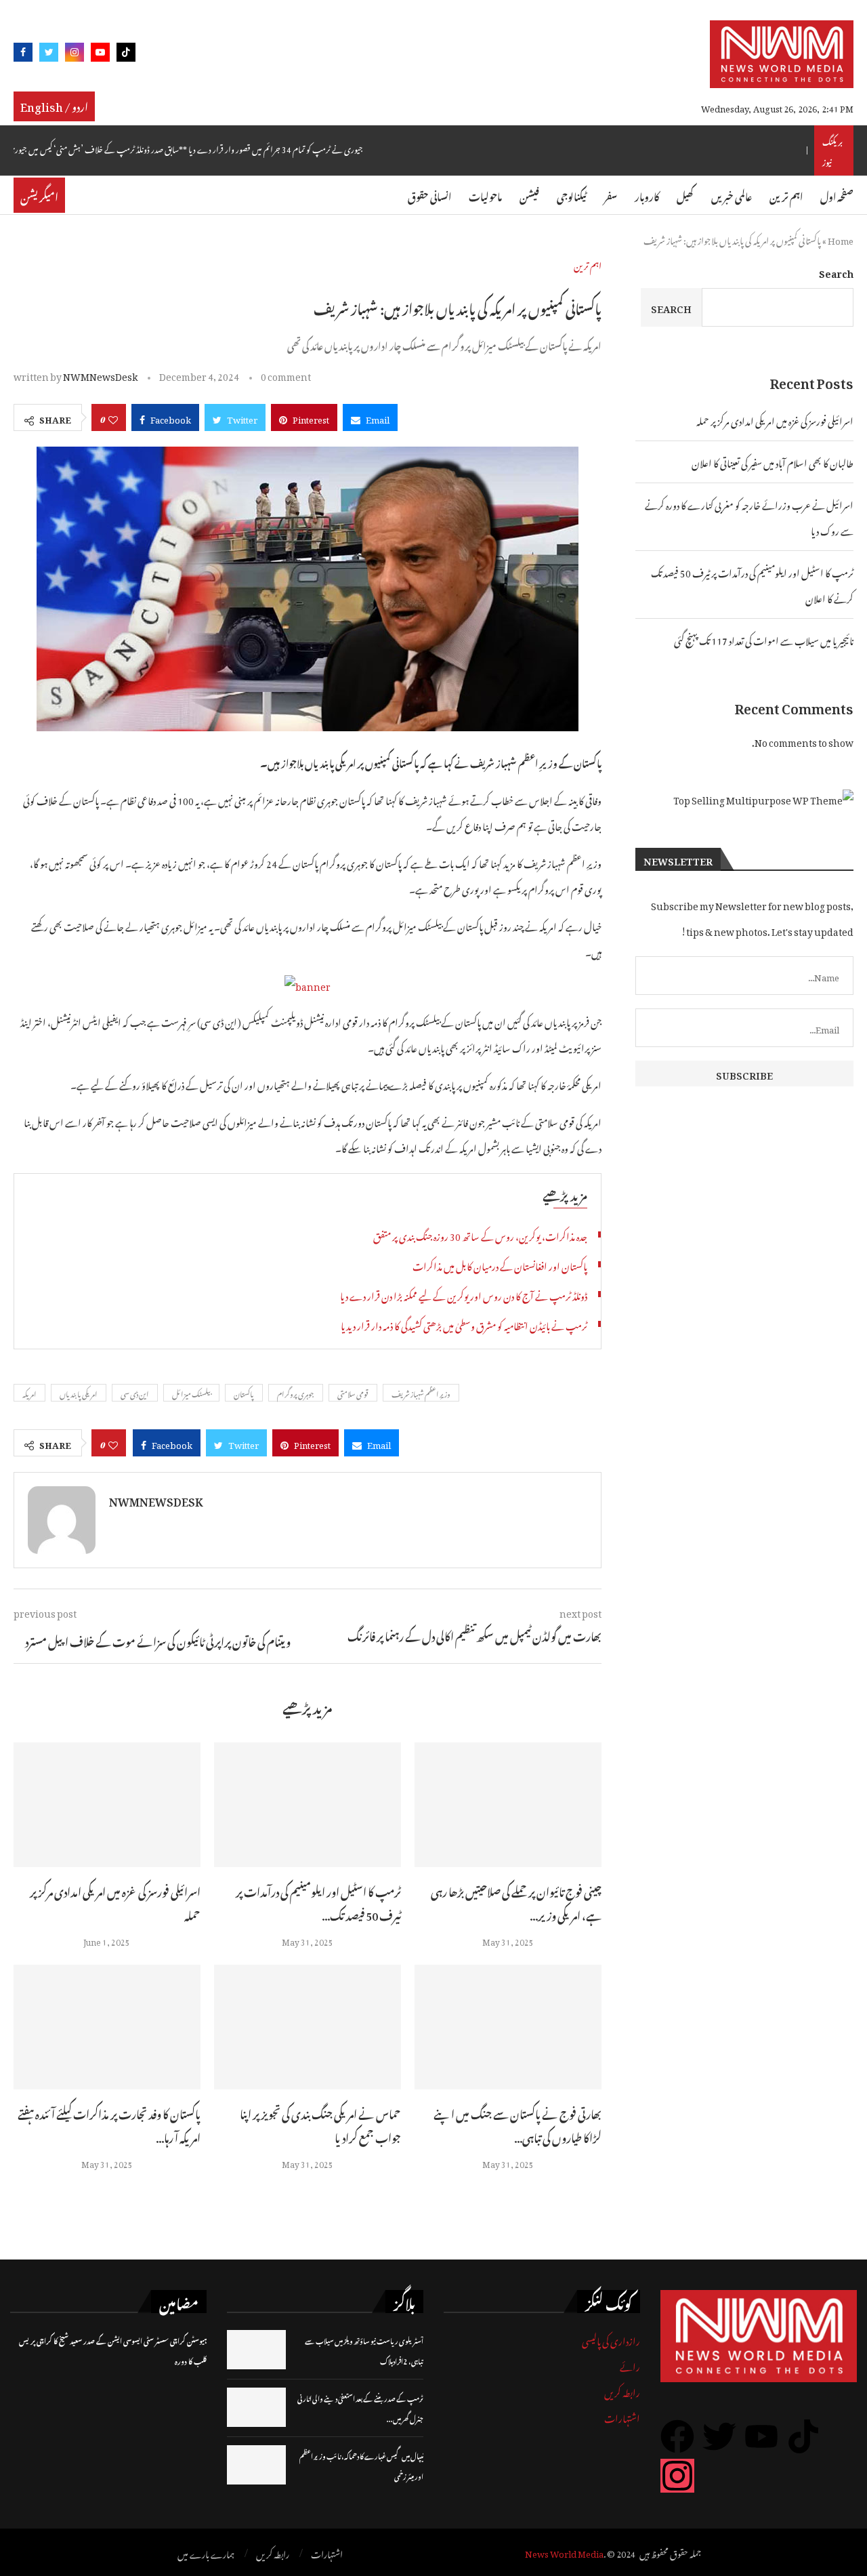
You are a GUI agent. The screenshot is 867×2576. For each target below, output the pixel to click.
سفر (611, 195)
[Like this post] (113, 417)
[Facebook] (23, 55)
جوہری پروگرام (296, 1393)
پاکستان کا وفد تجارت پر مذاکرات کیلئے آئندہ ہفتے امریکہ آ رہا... (109, 2124)
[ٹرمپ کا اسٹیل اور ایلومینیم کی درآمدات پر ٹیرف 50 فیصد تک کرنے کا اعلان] (308, 1805)
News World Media (564, 2552)
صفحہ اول (837, 195)
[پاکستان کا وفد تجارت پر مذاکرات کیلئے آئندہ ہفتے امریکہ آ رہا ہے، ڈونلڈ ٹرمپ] (107, 2027)
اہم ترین (786, 195)
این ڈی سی (135, 1393)
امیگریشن (39, 195)
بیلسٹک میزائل (191, 1393)
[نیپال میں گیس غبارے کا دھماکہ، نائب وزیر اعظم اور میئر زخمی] (256, 2465)
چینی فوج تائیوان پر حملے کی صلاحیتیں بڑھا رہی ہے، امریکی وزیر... (516, 1902)
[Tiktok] (126, 55)
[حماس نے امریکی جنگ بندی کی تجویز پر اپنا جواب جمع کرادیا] (308, 2027)
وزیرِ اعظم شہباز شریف (421, 1393)
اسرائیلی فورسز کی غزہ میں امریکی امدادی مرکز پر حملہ (115, 1902)
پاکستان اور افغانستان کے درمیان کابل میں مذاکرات (500, 1264)
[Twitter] (49, 55)
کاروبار (647, 195)
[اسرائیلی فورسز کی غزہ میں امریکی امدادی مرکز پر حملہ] (107, 1805)
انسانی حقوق (429, 195)
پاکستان (244, 1393)
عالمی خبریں (732, 195)
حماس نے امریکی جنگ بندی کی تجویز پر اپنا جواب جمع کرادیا (320, 2124)
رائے (630, 2365)
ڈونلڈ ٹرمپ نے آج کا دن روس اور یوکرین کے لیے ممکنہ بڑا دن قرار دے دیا (464, 1294)
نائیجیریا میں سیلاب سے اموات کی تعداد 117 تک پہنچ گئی (764, 639)
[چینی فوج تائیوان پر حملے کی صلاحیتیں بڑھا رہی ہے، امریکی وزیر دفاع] (508, 1805)
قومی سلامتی (353, 1393)
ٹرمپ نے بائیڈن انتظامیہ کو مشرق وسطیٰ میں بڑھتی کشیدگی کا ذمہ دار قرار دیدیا (464, 1324)
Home (841, 239)
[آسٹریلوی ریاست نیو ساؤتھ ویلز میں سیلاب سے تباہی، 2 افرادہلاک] (256, 2350)
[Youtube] (100, 55)
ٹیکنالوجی (572, 195)
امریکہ (29, 1393)
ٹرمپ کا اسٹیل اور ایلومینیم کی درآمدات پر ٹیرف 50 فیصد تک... (318, 1902)
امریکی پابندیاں (79, 1393)
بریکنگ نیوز (832, 150)
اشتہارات (622, 2416)
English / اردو (54, 105)
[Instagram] (75, 55)
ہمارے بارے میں (206, 2553)
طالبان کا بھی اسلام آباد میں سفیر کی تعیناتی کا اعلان (773, 461)
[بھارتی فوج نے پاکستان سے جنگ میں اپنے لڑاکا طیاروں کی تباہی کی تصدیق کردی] (508, 2027)
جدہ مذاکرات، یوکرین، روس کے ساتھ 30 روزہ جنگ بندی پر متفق (480, 1234)
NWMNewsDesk (100, 374)
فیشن (529, 195)
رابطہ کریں (622, 2391)
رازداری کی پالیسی (611, 2339)
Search (836, 271)
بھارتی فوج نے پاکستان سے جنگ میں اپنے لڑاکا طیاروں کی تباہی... (517, 2124)
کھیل (685, 195)
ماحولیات (485, 195)
